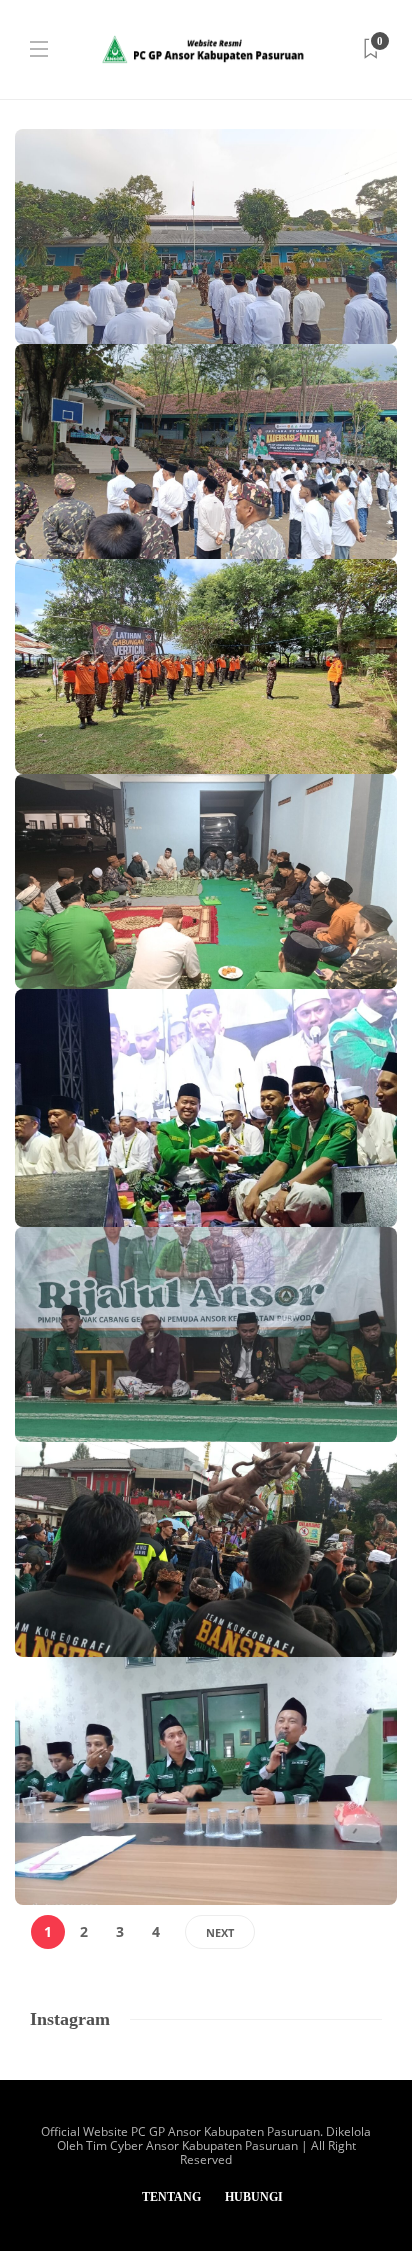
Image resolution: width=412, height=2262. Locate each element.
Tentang (171, 2197)
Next (220, 1932)
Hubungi (254, 2197)
